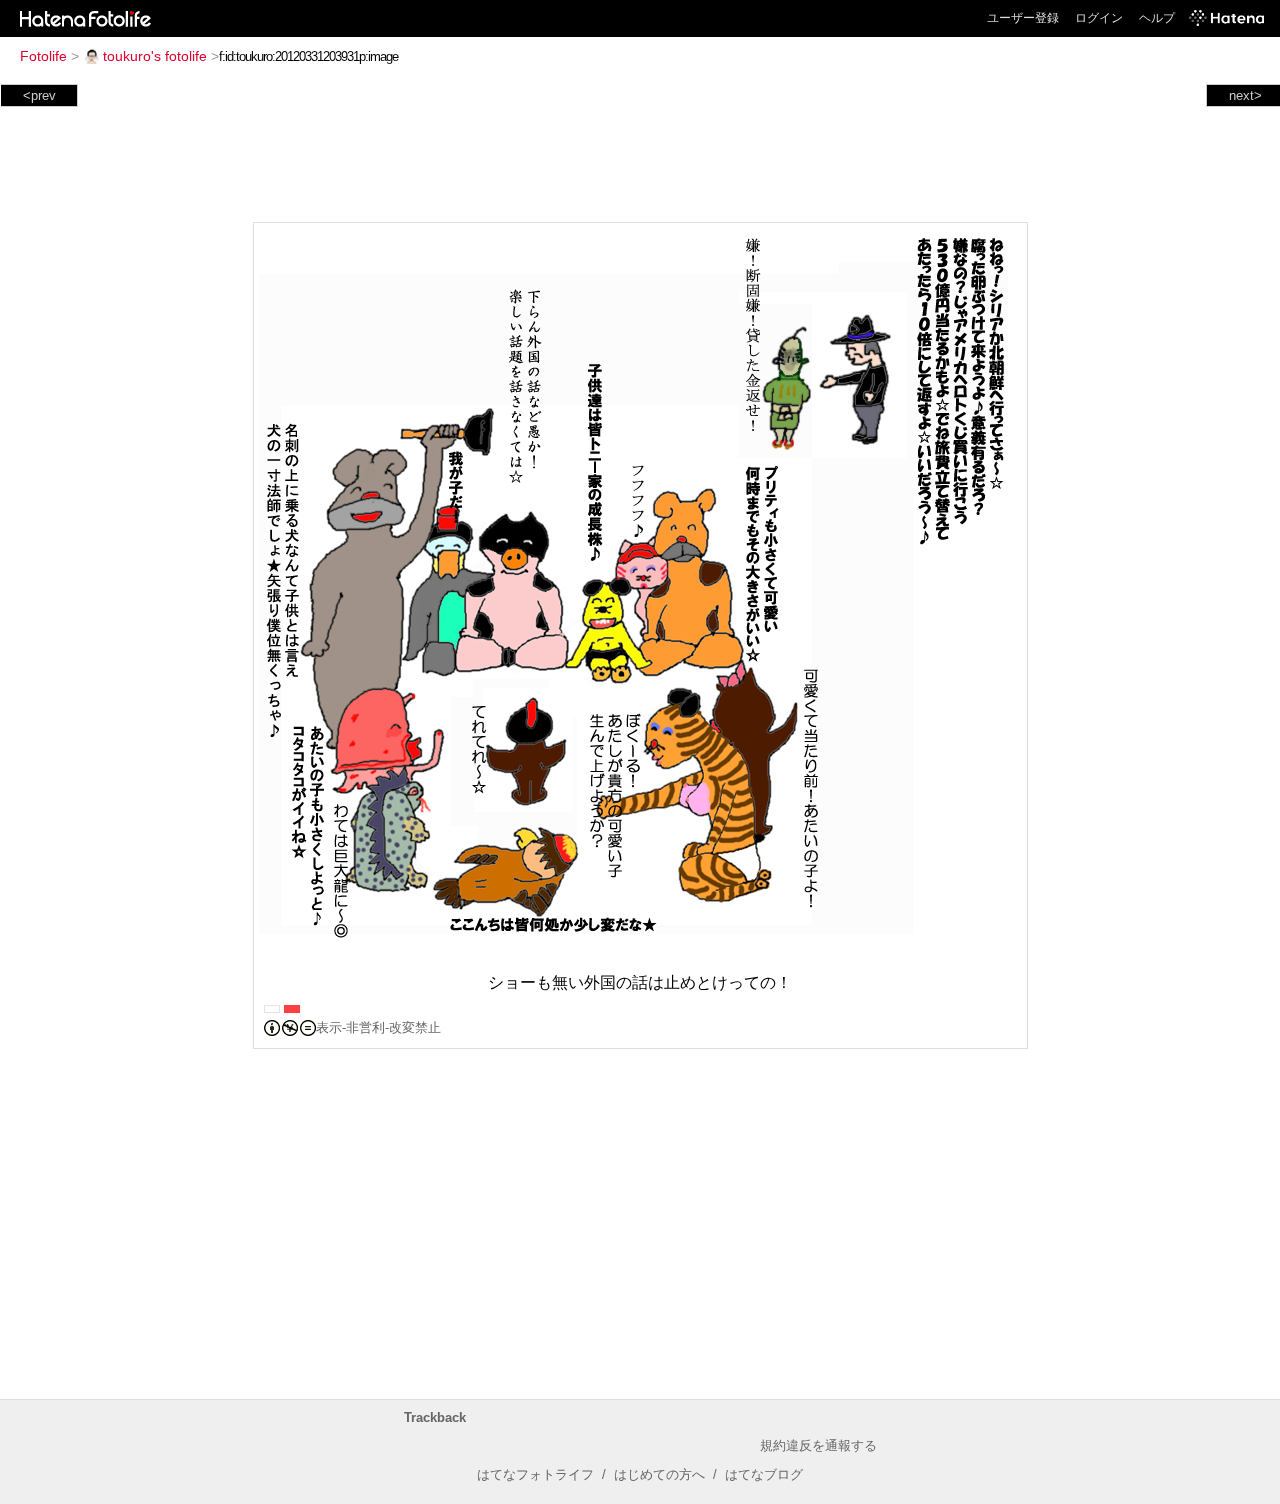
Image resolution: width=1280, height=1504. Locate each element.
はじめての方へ (659, 1474)
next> (1245, 95)
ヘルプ (1157, 18)
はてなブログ (764, 1474)
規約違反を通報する (818, 1445)
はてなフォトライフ (535, 1474)
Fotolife (43, 56)
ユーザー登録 (1023, 18)
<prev (39, 95)
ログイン (1099, 18)
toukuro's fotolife (155, 56)
